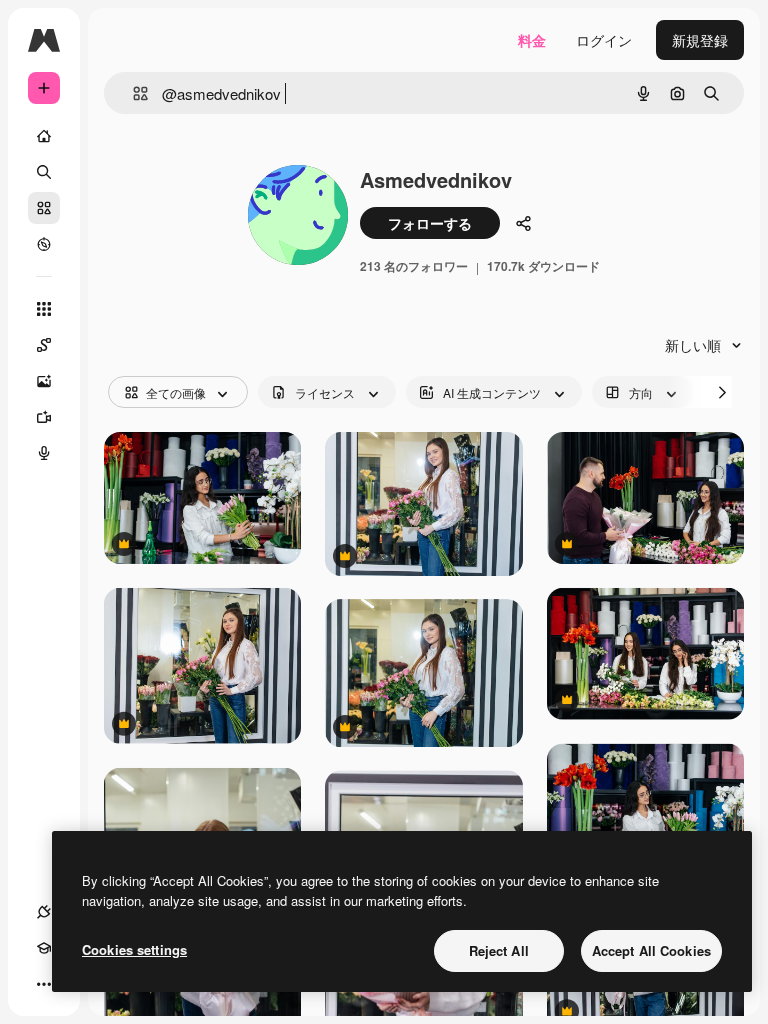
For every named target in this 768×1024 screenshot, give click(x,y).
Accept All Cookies (651, 950)
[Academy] (44, 948)
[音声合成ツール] (44, 453)
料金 (532, 40)
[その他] (44, 984)
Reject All (499, 950)
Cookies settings (134, 949)
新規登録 (700, 40)
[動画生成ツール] (44, 417)
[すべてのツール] (44, 309)
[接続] (44, 912)
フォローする (430, 223)
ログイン (604, 40)
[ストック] (44, 208)
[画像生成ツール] (44, 381)
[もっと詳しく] (44, 244)
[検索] (44, 172)
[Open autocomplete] (132, 93)
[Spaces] (44, 345)
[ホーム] (44, 136)
